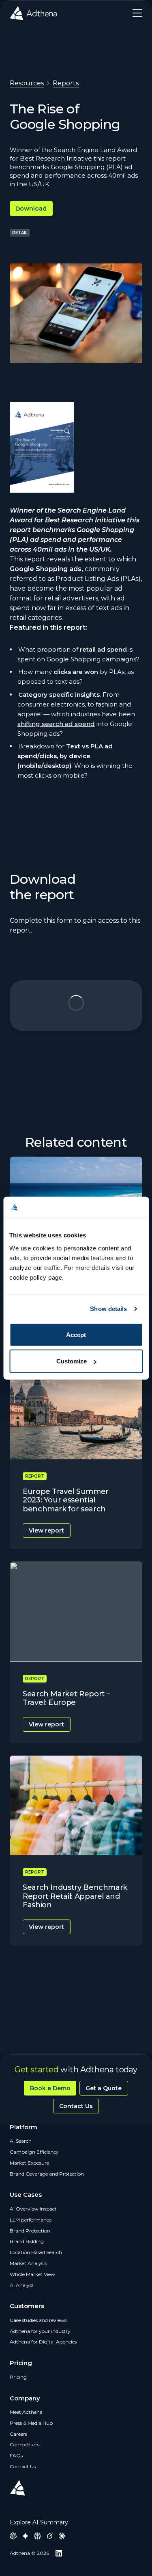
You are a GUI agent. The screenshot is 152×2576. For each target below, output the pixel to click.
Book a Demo (50, 2088)
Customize (72, 1361)
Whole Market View (32, 2274)
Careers (18, 2434)
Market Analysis (28, 2263)
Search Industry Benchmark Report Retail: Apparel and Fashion (75, 1896)
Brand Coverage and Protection (47, 2174)
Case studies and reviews (38, 2320)
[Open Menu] (134, 13)
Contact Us (76, 2106)
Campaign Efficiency (34, 2152)
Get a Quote (104, 2088)
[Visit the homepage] (33, 13)
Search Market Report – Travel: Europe (66, 1698)
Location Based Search (36, 2252)
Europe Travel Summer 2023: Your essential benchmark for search (66, 1500)
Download (31, 209)
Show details (108, 1309)
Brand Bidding (27, 2241)
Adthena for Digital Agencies (43, 2342)
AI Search (21, 2141)
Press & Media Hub (31, 2423)
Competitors (25, 2444)
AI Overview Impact (33, 2209)
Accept (76, 1334)
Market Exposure (29, 2163)
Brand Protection (30, 2231)
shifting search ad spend (56, 724)
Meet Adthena (26, 2412)
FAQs (16, 2455)
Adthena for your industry (40, 2331)
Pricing (18, 2377)
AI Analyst (22, 2285)
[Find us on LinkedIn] (59, 2553)
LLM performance (31, 2220)
